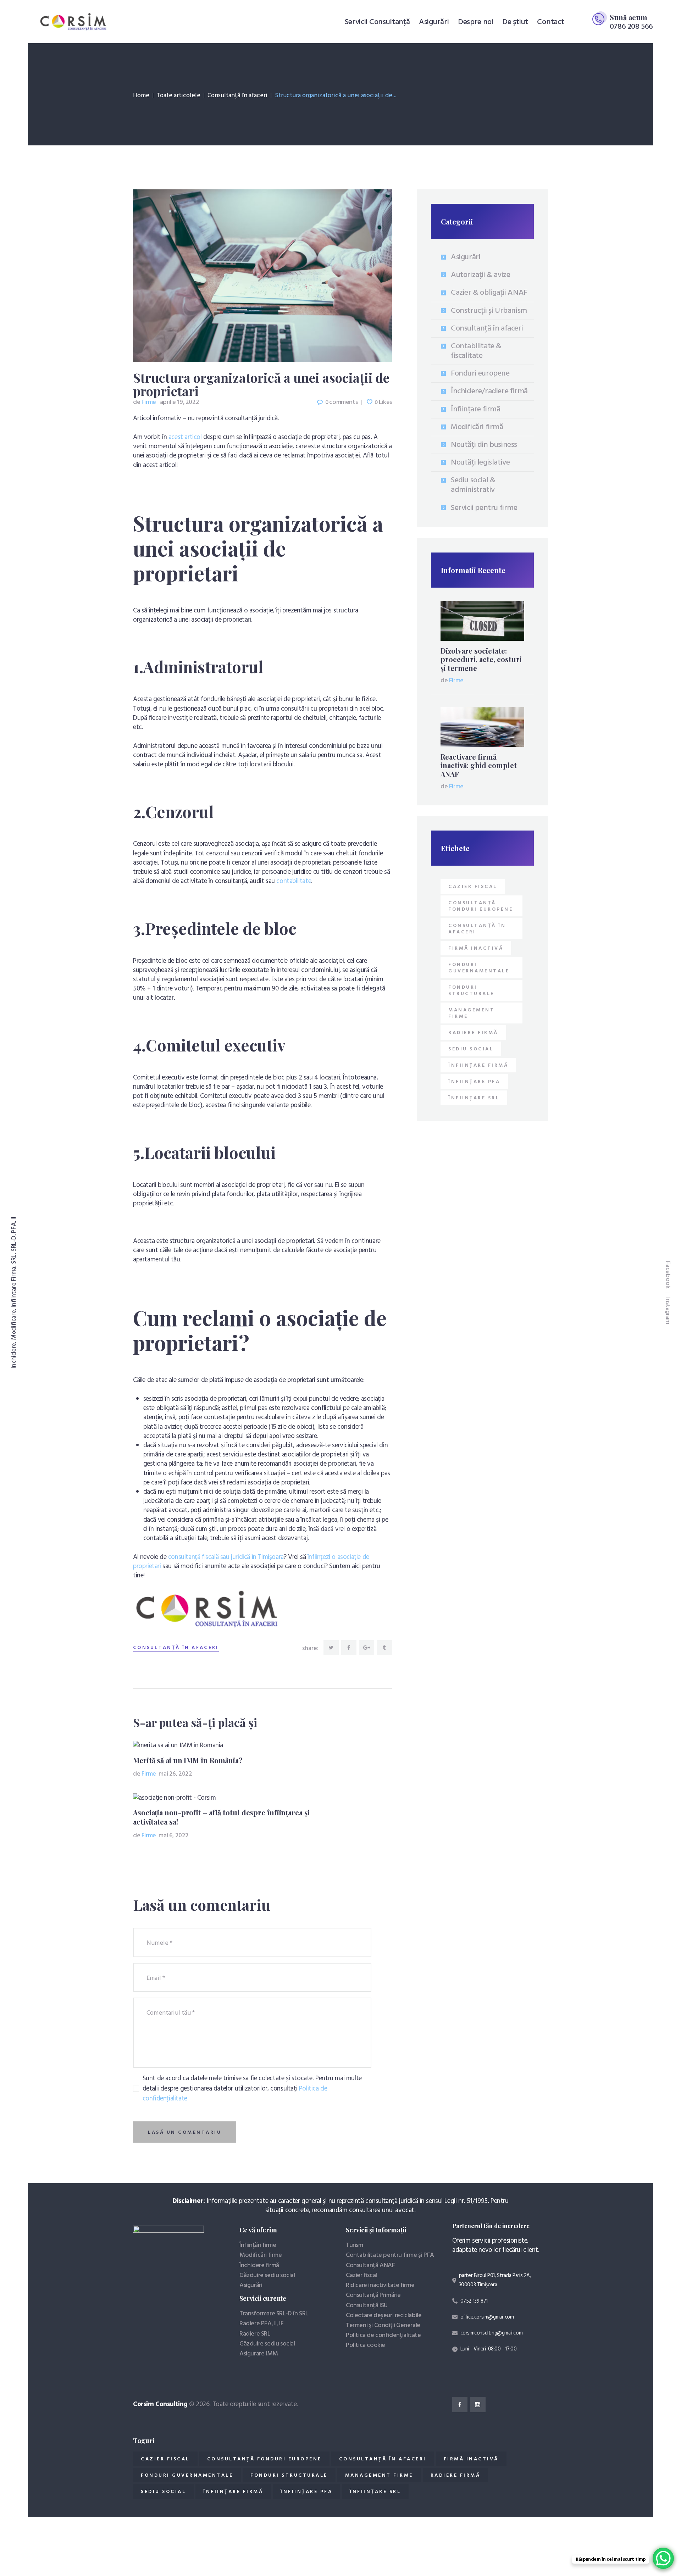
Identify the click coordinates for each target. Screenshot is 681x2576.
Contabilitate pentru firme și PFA (390, 2255)
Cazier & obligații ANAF (489, 293)
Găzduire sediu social (267, 2275)
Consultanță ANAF (370, 2266)
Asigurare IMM (259, 2354)
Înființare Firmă (478, 1065)
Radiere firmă (473, 1033)
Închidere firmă (259, 2266)
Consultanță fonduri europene (481, 906)
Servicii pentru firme (484, 508)
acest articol (185, 437)
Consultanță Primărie (373, 2295)
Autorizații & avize (480, 275)
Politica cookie (366, 2345)
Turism (355, 2245)
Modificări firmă (477, 427)
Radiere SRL (255, 2334)
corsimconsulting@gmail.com (492, 2333)
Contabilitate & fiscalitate (476, 351)
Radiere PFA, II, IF (261, 2324)
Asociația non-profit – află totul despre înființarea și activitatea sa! (221, 1817)
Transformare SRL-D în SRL (274, 2314)
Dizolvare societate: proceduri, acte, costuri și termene (481, 659)
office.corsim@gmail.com (487, 2317)
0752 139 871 (474, 2301)
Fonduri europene (480, 374)
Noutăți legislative (480, 463)
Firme (145, 402)
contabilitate (294, 881)
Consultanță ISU (367, 2306)
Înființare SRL (474, 1098)
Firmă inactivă (476, 948)
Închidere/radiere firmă (489, 391)
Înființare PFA (474, 1082)
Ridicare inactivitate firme (380, 2285)
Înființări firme (258, 2245)
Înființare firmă (476, 409)
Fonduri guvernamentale (479, 968)
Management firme (471, 1013)
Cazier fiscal (473, 887)
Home (141, 96)
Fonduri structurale (471, 991)
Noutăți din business (484, 445)
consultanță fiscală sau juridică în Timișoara (226, 1557)
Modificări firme (261, 2255)
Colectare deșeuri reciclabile (384, 2316)
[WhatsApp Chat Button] (663, 2558)
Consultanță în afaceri (237, 96)
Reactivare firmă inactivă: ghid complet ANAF (479, 765)
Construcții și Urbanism (489, 311)
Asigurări (466, 257)
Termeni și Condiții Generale (383, 2325)
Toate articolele (178, 96)
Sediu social (471, 1049)
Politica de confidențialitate (383, 2335)
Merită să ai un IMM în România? (188, 1760)
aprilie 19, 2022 (180, 402)
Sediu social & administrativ (473, 485)
